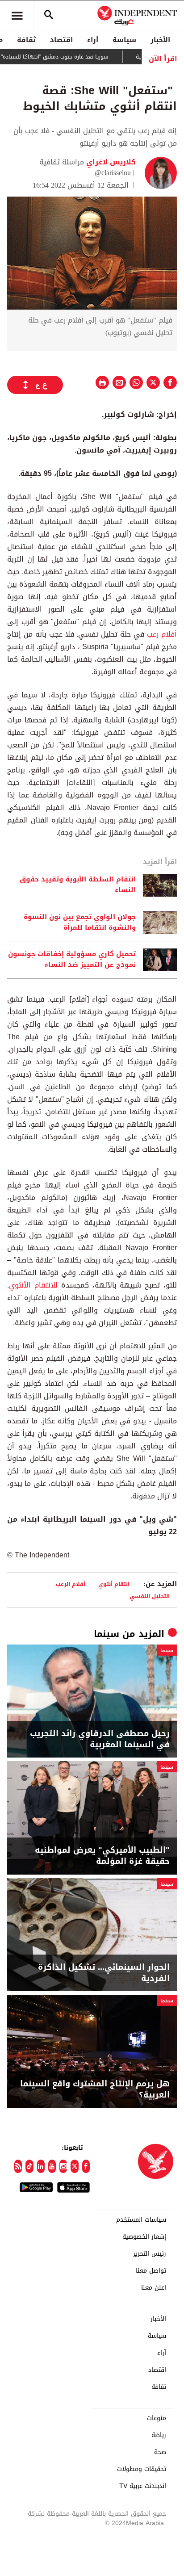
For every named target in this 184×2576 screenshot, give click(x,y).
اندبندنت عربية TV (143, 2486)
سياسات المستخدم (141, 2220)
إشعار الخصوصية (144, 2237)
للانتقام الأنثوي (33, 1285)
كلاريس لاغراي (110, 162)
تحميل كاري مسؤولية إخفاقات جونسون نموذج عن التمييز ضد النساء (72, 960)
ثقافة (26, 40)
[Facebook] (86, 2166)
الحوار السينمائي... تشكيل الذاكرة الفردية (104, 1973)
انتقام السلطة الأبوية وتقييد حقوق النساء (78, 885)
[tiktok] (29, 2166)
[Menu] (17, 16)
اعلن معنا (154, 2288)
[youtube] (52, 2166)
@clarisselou (113, 173)
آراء (93, 40)
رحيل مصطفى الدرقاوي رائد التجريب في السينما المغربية (100, 1739)
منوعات (157, 2418)
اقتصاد (61, 40)
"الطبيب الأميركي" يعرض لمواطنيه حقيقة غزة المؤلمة (102, 1856)
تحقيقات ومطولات (142, 2469)
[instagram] (63, 2166)
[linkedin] (41, 2166)
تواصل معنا (151, 2271)
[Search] (49, 16)
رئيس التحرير (150, 2254)
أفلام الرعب (71, 1584)
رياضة (159, 2435)
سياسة (124, 40)
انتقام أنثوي (114, 1584)
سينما (107, 1634)
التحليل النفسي (150, 1596)
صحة (160, 2452)
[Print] (102, 382)
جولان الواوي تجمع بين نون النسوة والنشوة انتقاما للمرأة (80, 923)
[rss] (18, 2166)
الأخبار (160, 40)
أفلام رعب (162, 634)
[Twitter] (74, 2166)
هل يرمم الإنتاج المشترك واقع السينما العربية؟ (95, 2089)
